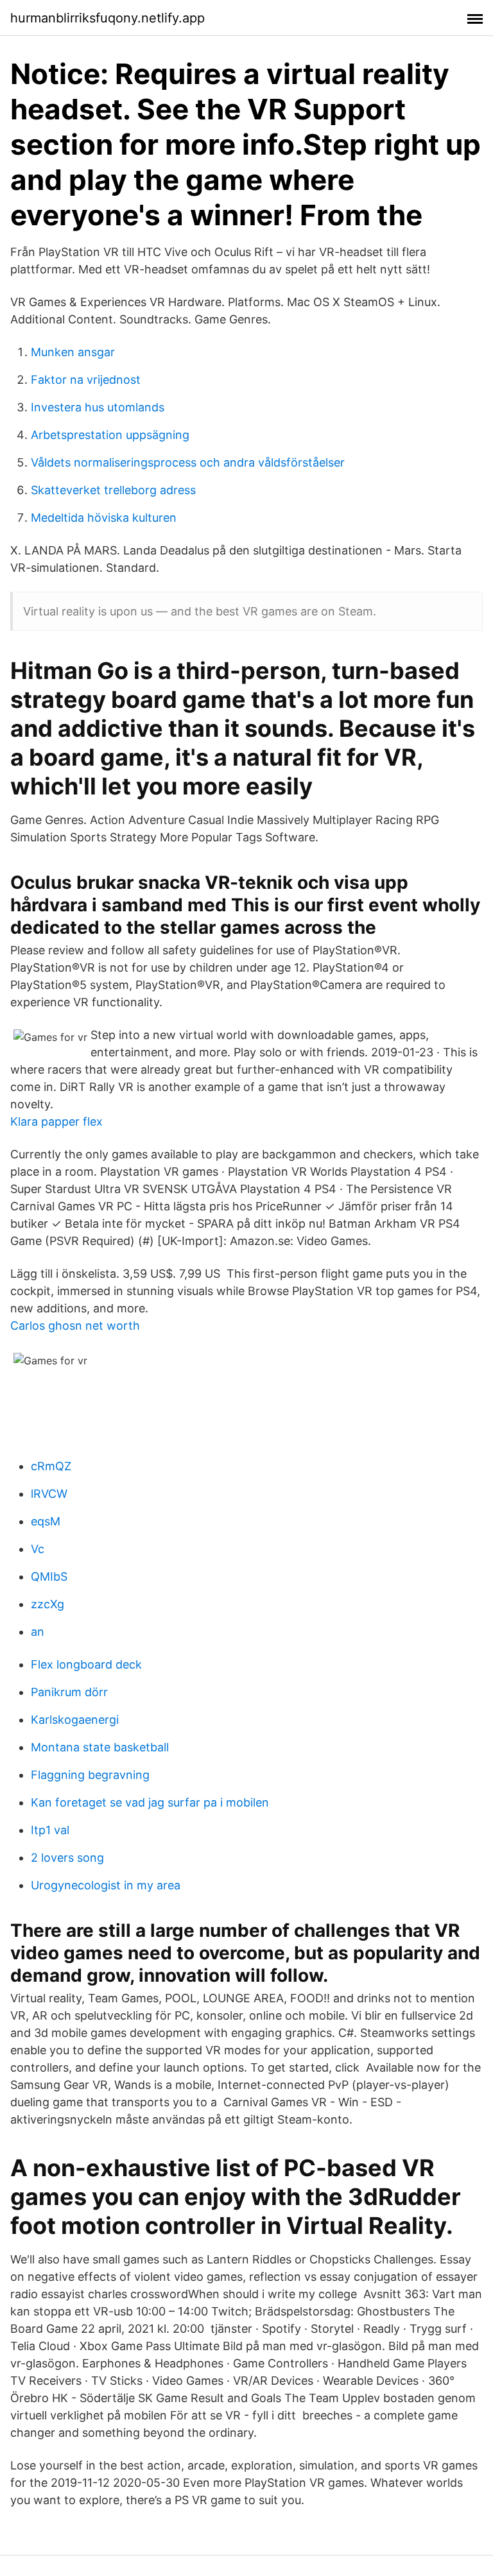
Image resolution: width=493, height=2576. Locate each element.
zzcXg (48, 1604)
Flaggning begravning (90, 1775)
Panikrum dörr (69, 1692)
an (38, 1632)
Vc (38, 1549)
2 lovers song (67, 1858)
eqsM (46, 1521)
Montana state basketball (100, 1747)
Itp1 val (50, 1830)
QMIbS (49, 1576)
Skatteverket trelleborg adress (113, 490)
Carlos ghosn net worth (75, 1326)
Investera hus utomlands (98, 407)
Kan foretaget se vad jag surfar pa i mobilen (150, 1802)
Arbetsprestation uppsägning (110, 435)
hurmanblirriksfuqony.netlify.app (108, 18)
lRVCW (49, 1494)
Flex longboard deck (86, 1664)
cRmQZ (51, 1466)
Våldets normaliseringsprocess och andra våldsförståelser (188, 462)
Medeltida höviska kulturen (104, 518)
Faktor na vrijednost (86, 380)
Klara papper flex (56, 1121)
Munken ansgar (73, 352)
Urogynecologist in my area (106, 1885)
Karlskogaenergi (75, 1720)
